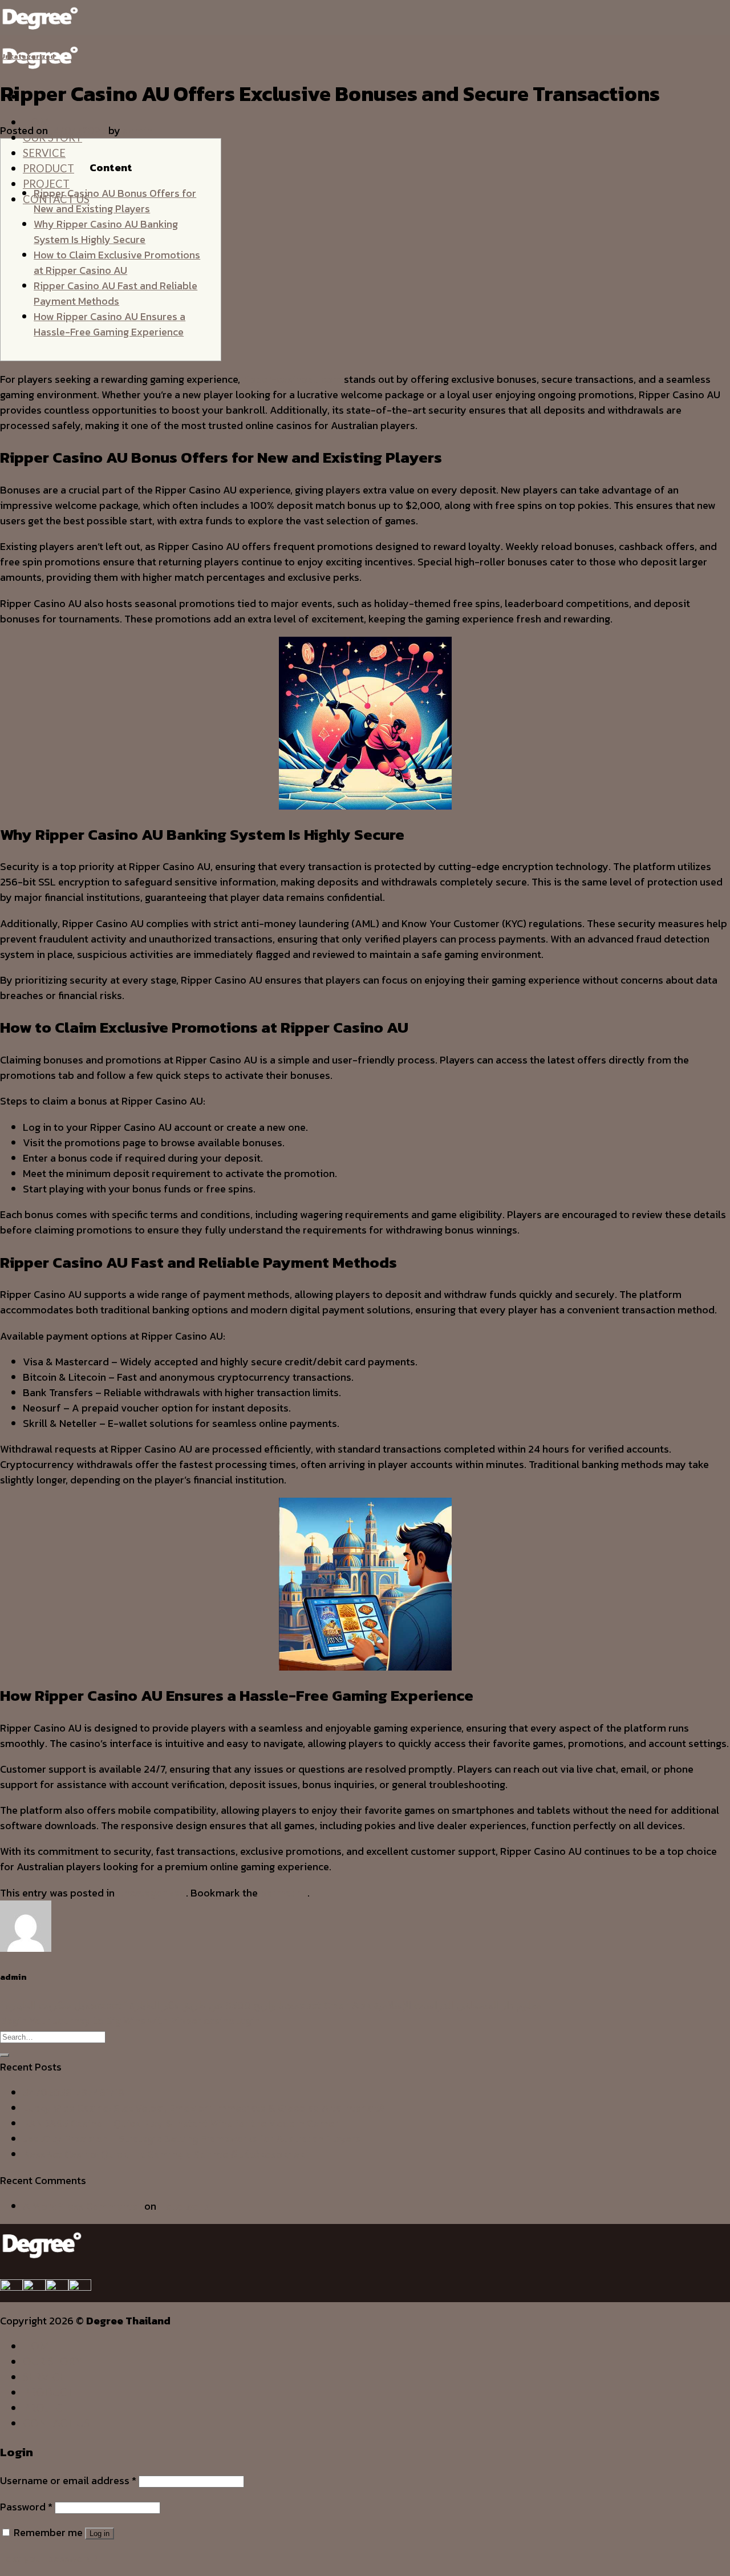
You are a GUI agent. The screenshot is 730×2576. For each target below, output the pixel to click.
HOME (39, 2346)
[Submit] (5, 2055)
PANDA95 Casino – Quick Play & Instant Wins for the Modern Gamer (181, 2123)
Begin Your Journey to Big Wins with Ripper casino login (130, 2021)
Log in (100, 2533)
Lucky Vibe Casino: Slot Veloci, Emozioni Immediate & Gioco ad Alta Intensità (204, 2108)
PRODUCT (48, 168)
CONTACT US (56, 2423)
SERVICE (44, 153)
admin (137, 130)
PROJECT (46, 184)
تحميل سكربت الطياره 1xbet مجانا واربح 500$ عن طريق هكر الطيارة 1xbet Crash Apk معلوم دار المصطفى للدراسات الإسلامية (271, 2005)
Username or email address (68, 2480)
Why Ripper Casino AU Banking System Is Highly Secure (106, 232)
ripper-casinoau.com (292, 379)
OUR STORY (52, 2361)
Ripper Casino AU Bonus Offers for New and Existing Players (115, 201)
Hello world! (186, 2206)
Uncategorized (27, 56)
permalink (284, 1893)
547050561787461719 (74, 2092)
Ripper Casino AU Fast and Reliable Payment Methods (115, 293)
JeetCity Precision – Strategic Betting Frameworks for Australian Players (192, 2139)
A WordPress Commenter (82, 2206)
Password (26, 2507)
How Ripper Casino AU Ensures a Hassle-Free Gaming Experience (109, 324)
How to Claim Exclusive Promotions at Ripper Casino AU (117, 262)
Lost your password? (49, 2558)
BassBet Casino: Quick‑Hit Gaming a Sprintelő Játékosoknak (164, 2154)
